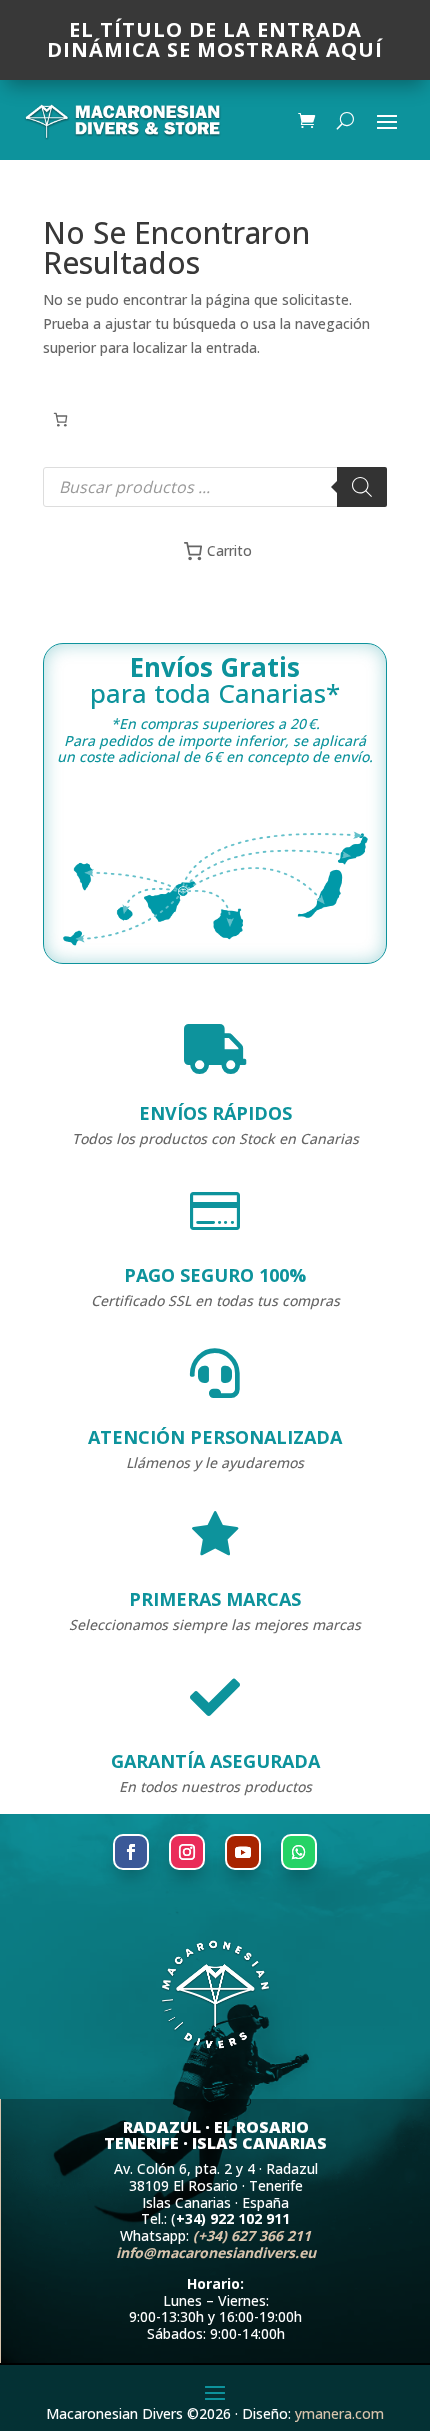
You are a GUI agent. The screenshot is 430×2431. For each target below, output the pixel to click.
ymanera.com (339, 2413)
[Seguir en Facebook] (131, 1852)
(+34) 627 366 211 (252, 2235)
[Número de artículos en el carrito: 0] (60, 419)
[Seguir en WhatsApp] (299, 1852)
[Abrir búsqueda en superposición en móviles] (215, 487)
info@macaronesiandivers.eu (216, 2252)
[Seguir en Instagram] (187, 1852)
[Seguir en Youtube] (243, 1852)
